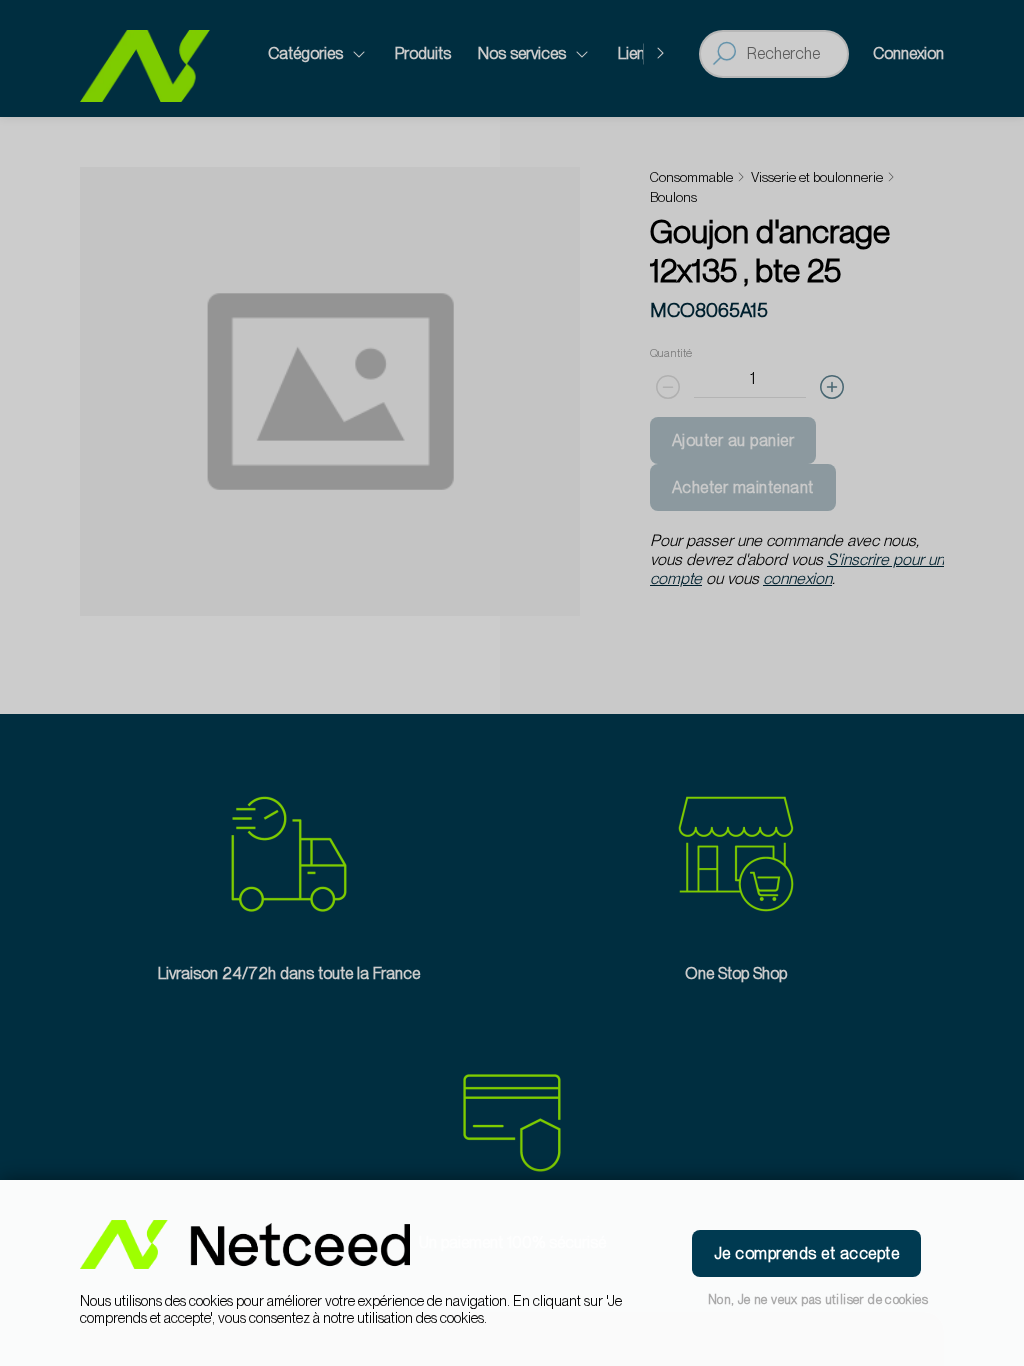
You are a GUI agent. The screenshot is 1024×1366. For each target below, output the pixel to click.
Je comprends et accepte (806, 1253)
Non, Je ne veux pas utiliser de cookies (818, 1299)
